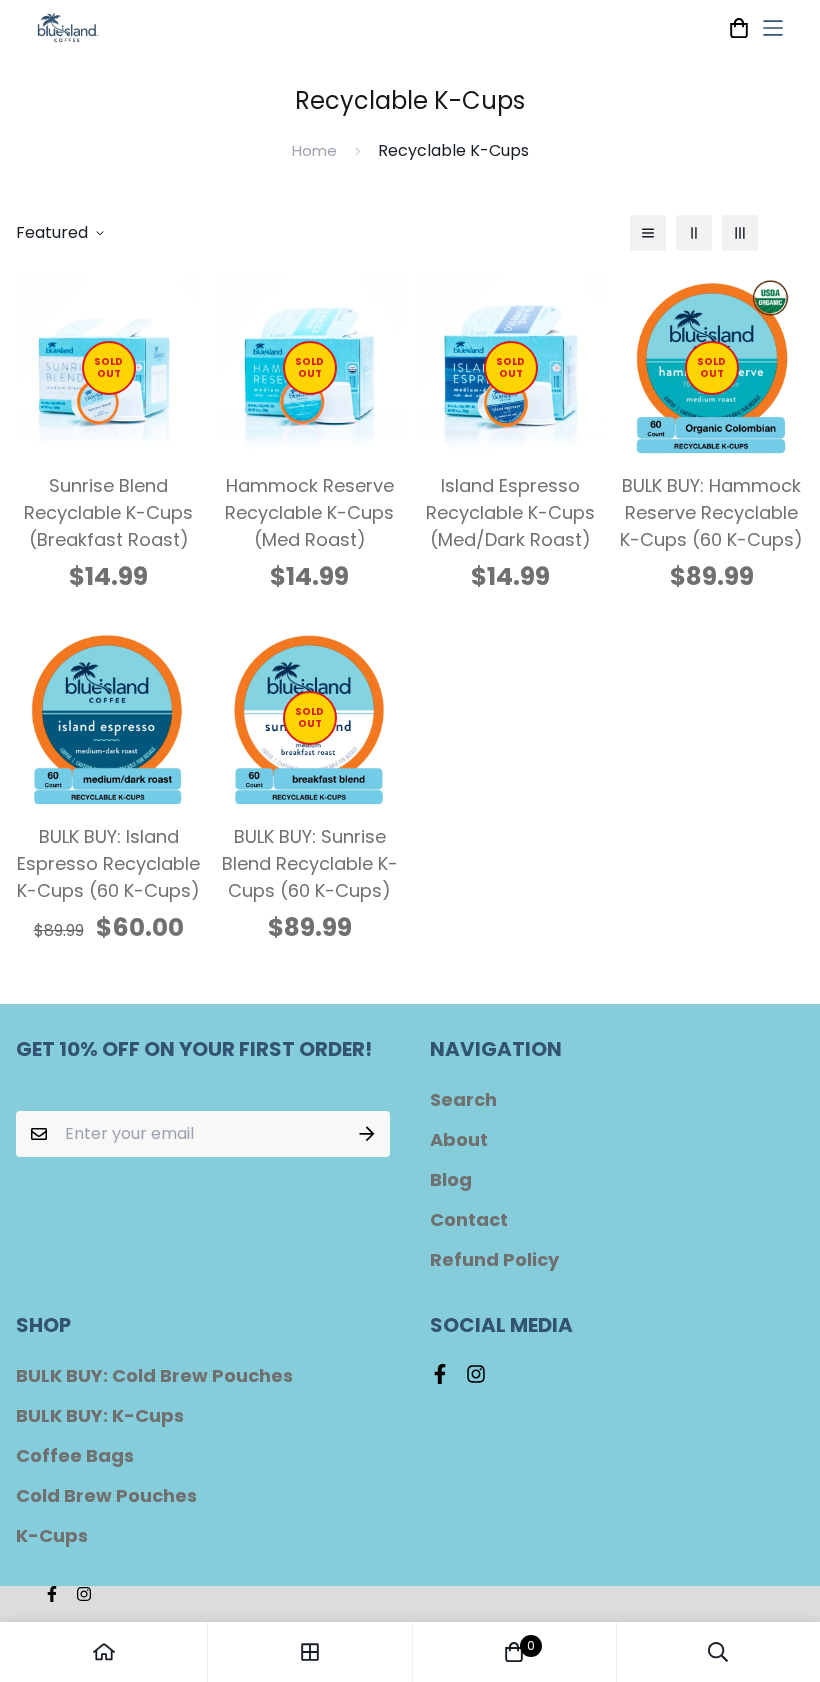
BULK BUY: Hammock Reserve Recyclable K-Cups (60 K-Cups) (711, 512)
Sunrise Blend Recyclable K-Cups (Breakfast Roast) (108, 512)
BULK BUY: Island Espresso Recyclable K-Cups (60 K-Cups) (108, 863)
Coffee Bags (75, 1455)
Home (314, 150)
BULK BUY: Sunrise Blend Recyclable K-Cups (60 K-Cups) (310, 863)
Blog (451, 1179)
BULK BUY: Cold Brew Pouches (154, 1375)
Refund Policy (494, 1259)
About (459, 1139)
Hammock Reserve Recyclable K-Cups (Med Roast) (309, 512)
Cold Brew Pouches (106, 1495)
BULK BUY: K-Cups (100, 1415)
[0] (514, 1652)
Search (463, 1099)
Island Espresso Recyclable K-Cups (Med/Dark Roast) (510, 512)
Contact (469, 1219)
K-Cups (52, 1535)
